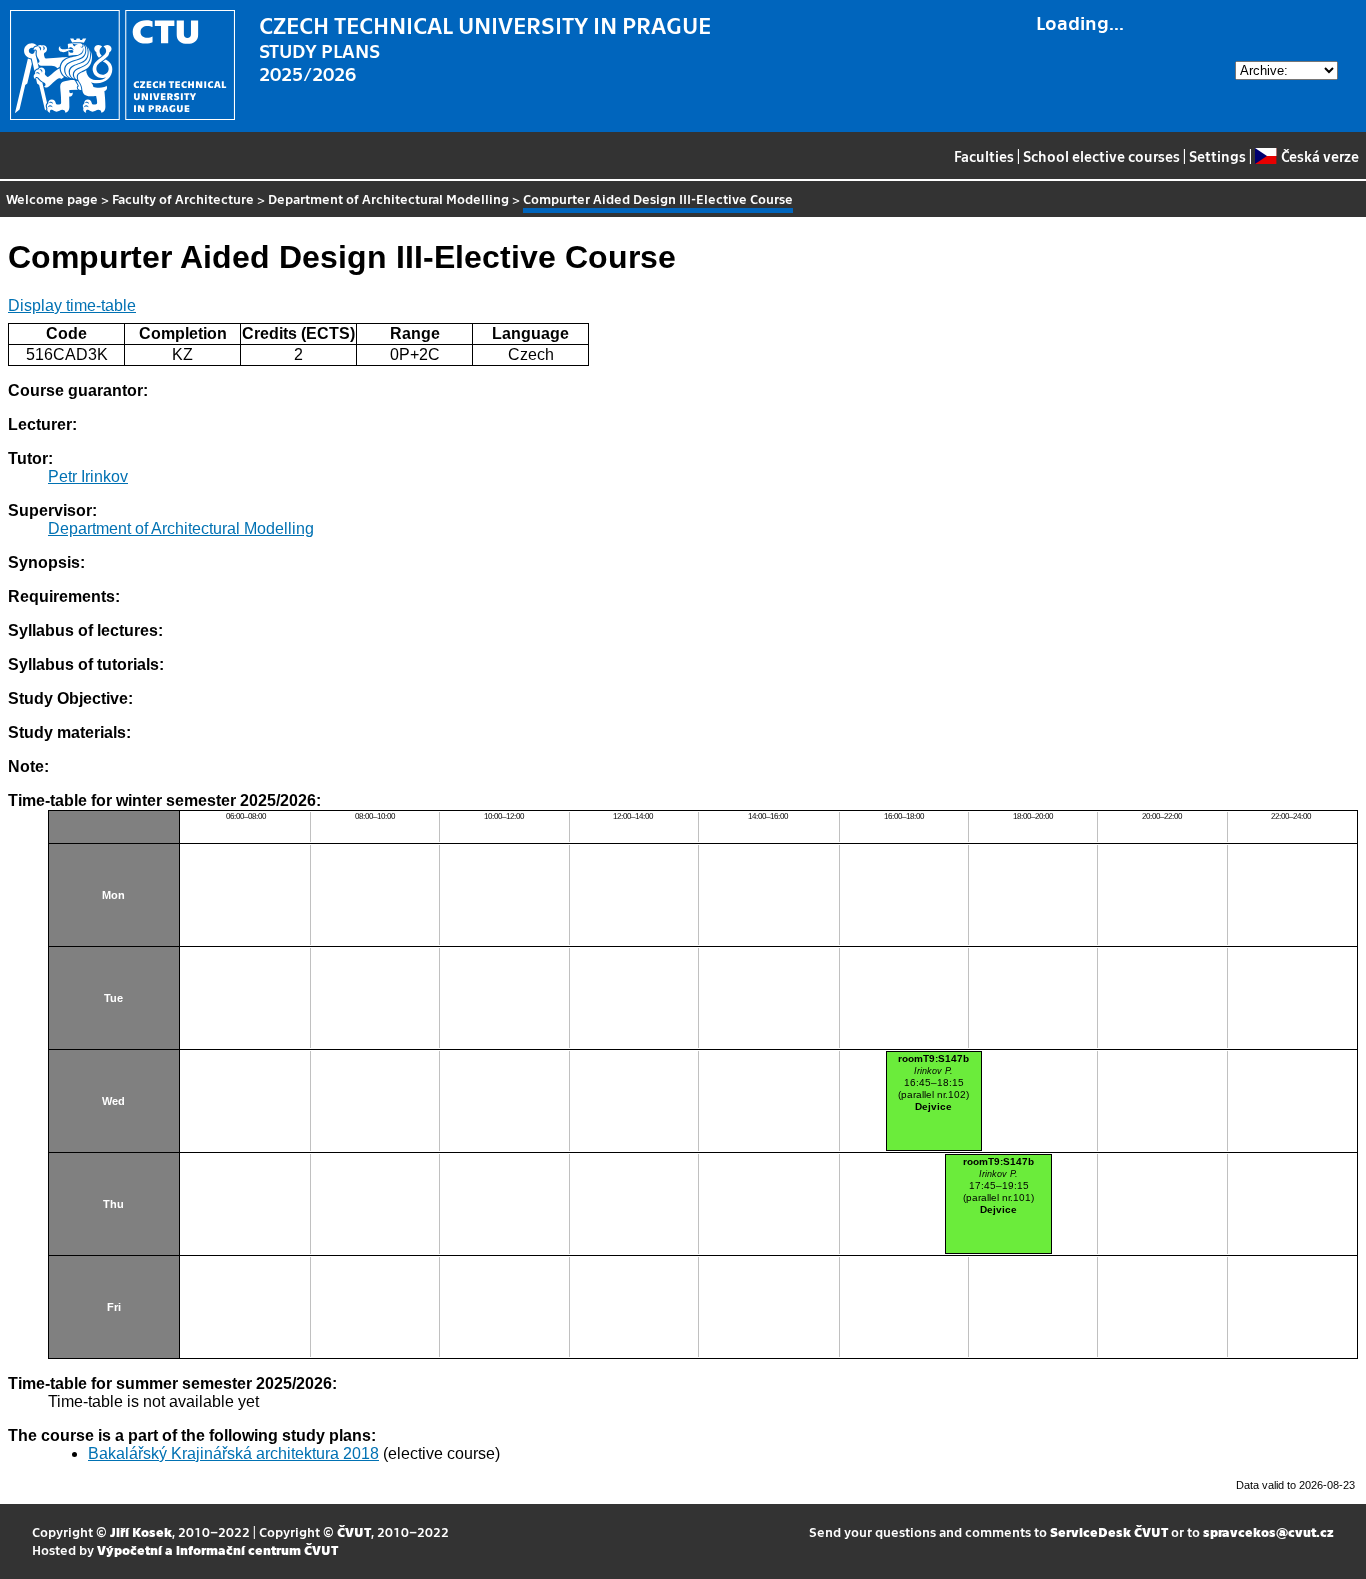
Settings (1217, 156)
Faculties (984, 156)
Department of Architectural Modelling (388, 198)
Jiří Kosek (141, 1531)
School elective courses (1101, 156)
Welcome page (52, 198)
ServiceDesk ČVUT (1109, 1531)
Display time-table (72, 305)
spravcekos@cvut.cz (1268, 1531)
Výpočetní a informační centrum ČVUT (217, 1549)
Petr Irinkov (88, 476)
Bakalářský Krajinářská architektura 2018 (233, 1453)
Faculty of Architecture (183, 198)
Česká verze (1319, 156)
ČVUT (354, 1531)
